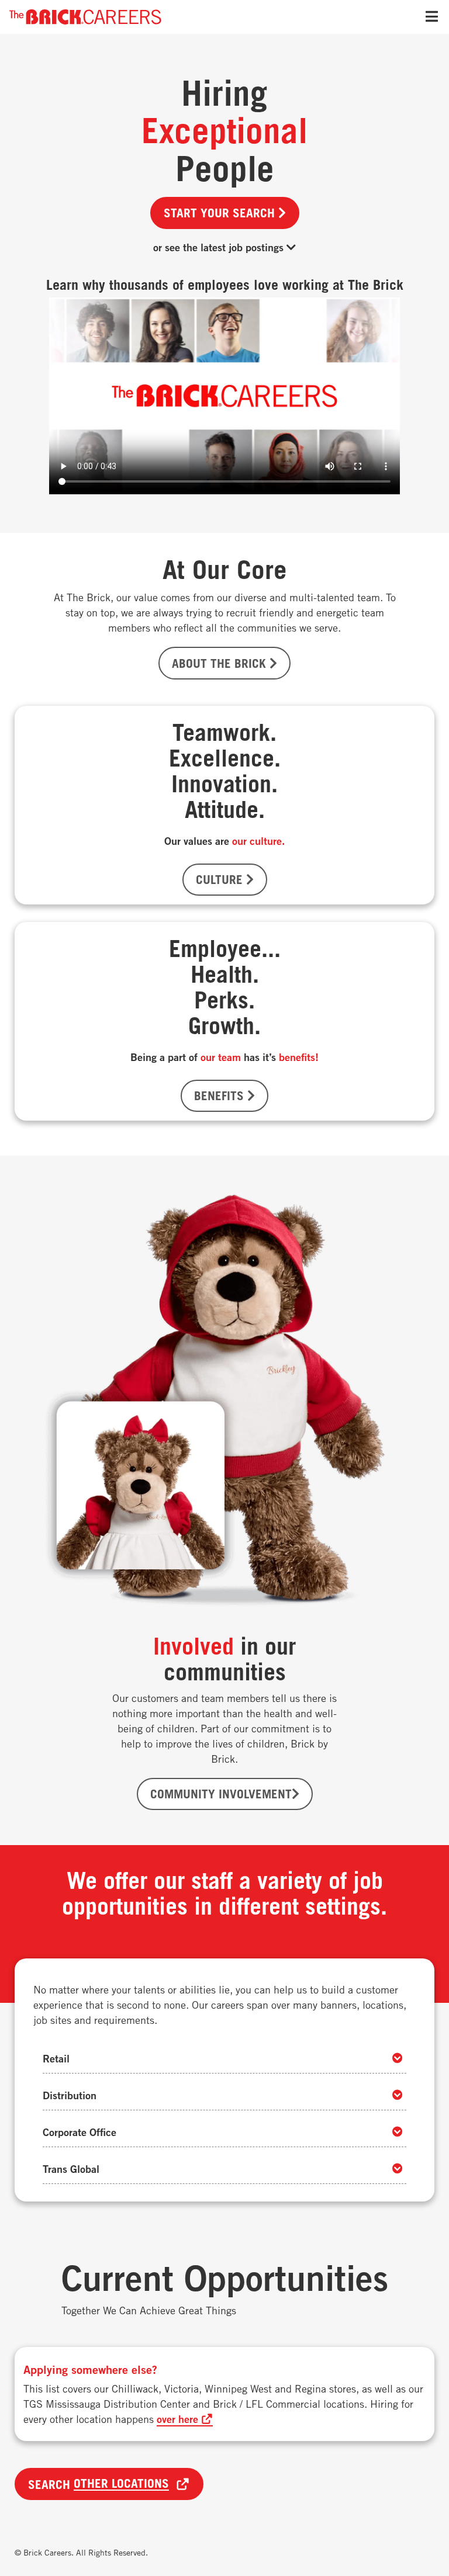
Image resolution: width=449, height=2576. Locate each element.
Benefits (221, 1095)
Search (99, 2484)
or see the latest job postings (220, 247)
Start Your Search (221, 213)
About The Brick (221, 663)
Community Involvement (221, 1794)
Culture (221, 879)
